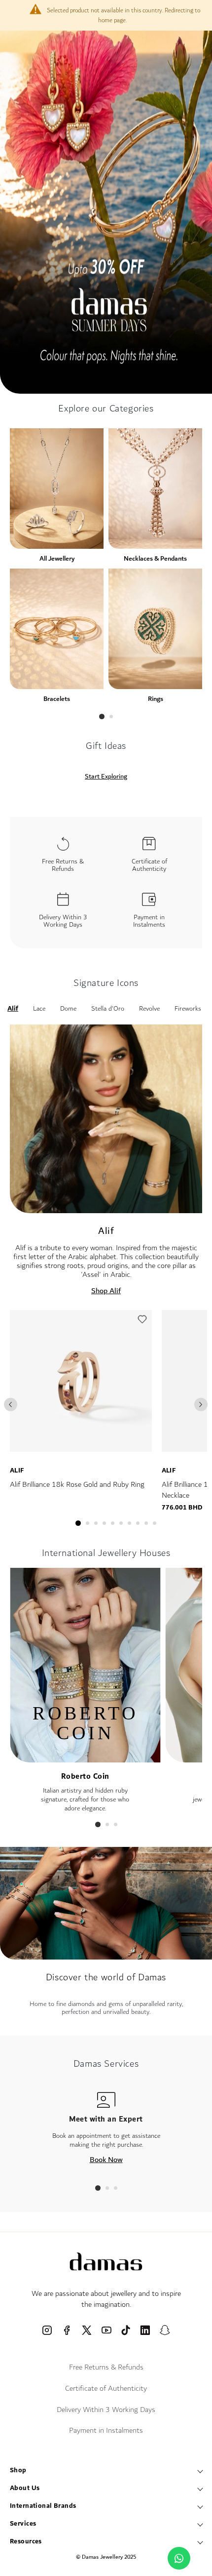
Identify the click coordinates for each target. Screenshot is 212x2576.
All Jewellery (57, 558)
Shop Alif (106, 1291)
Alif (17, 1471)
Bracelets (57, 699)
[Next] (201, 1405)
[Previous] (11, 1405)
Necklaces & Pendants (155, 558)
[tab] (102, 716)
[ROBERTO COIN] (85, 1758)
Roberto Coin (85, 1777)
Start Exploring (106, 777)
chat (179, 2558)
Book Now (106, 2160)
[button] (142, 1322)
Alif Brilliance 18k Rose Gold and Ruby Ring (77, 1485)
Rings (156, 699)
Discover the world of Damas (106, 1977)
